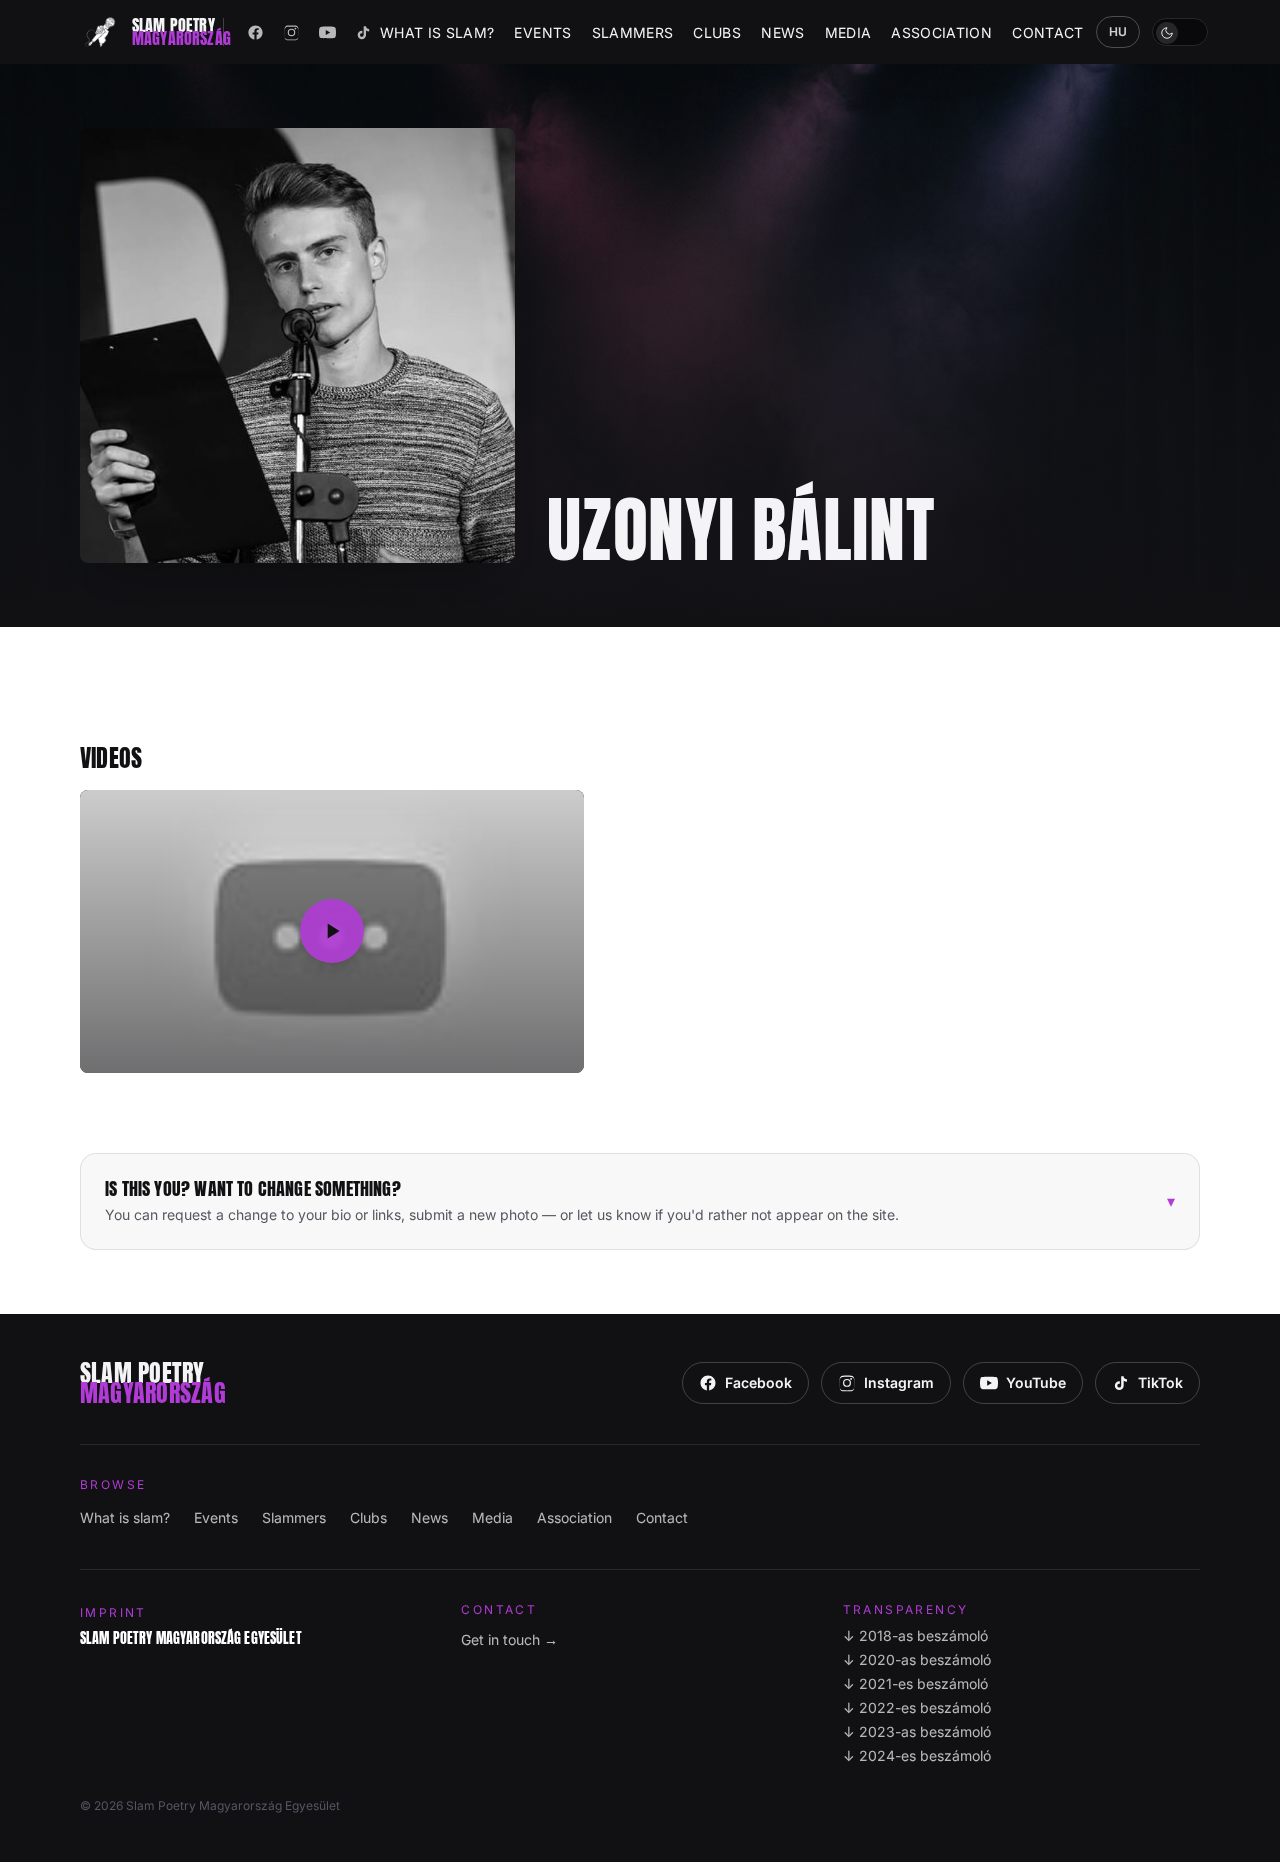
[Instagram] (292, 32)
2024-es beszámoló (917, 1755)
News (782, 32)
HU (1118, 31)
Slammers (633, 32)
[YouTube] (328, 32)
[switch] (1180, 32)
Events (542, 32)
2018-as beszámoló (915, 1635)
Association (941, 32)
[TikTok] (364, 32)
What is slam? (437, 32)
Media (848, 32)
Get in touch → (509, 1639)
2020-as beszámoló (917, 1659)
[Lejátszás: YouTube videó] (332, 932)
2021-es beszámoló (915, 1683)
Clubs (717, 32)
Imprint (113, 1612)
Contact (1047, 32)
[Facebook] (256, 32)
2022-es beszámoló (917, 1707)
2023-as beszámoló (917, 1731)
